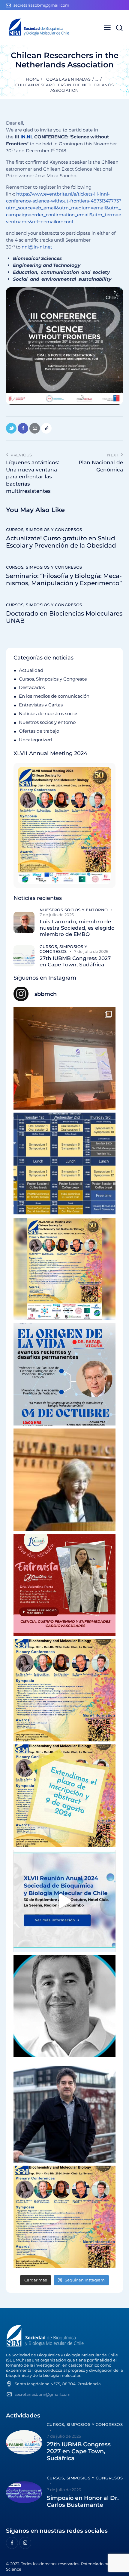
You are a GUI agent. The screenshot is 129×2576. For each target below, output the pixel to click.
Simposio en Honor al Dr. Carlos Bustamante (83, 2502)
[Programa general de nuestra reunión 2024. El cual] (64, 1164)
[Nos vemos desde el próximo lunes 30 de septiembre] (64, 1269)
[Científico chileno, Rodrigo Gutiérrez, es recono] (64, 2111)
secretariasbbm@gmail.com (43, 2394)
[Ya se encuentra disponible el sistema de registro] (64, 2217)
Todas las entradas (67, 79)
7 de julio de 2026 (57, 915)
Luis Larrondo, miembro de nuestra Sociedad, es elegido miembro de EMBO (77, 928)
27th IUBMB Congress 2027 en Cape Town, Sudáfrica (75, 961)
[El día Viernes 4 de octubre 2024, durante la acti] (64, 1374)
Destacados (32, 687)
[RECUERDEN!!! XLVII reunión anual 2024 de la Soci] (64, 1690)
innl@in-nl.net (36, 247)
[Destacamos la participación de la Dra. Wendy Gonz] (64, 1058)
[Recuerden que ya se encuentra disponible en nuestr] (64, 1901)
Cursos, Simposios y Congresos (44, 530)
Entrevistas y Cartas (41, 705)
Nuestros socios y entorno (47, 722)
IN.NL (27, 137)
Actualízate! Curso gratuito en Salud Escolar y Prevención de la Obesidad (61, 542)
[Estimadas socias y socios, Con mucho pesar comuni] (64, 1480)
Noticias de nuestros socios (49, 713)
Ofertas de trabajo (39, 731)
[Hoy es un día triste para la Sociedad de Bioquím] (64, 2006)
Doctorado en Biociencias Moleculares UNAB (64, 617)
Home (32, 79)
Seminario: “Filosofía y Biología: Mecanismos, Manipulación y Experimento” (64, 579)
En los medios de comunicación (54, 696)
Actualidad (31, 670)
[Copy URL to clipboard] (46, 428)
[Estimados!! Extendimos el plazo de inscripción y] (64, 1796)
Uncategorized (35, 740)
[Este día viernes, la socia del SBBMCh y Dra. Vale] (64, 1585)
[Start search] (119, 28)
